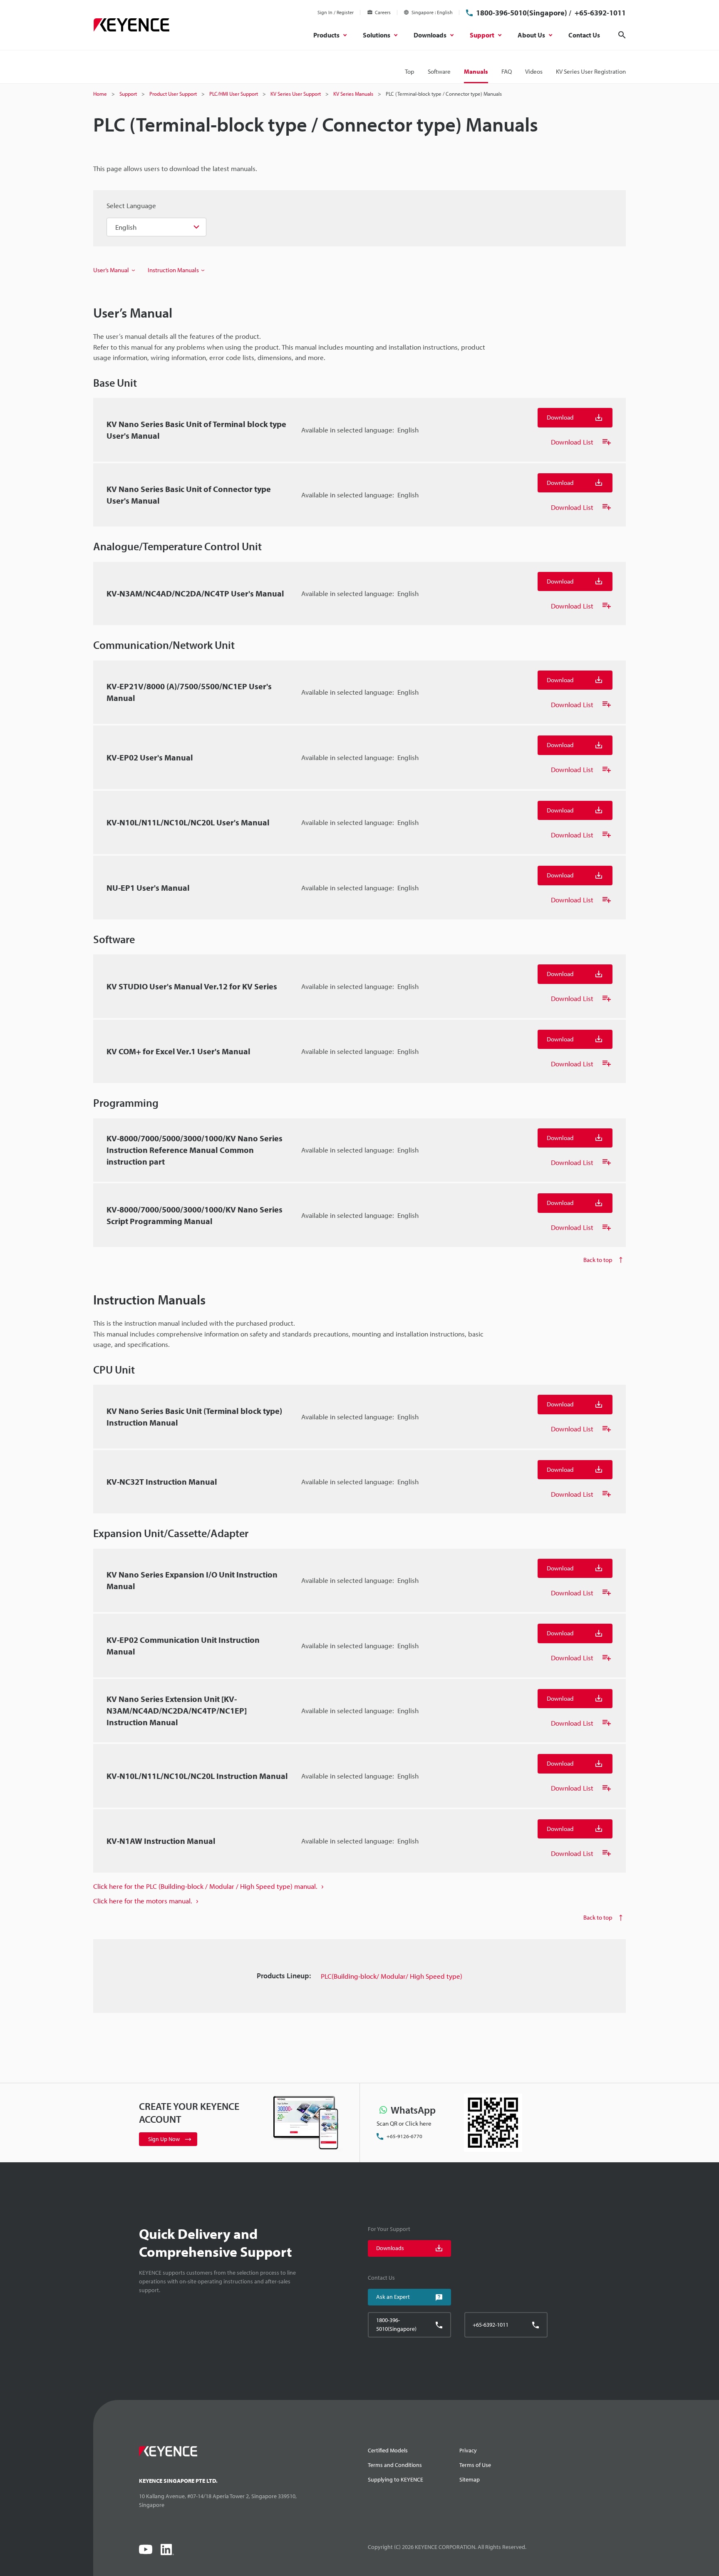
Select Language (131, 205)
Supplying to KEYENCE (395, 2479)
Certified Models (388, 2450)
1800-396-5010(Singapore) (522, 13)
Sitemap (470, 2479)
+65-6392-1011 (599, 13)
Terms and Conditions (395, 2465)
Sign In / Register (336, 12)
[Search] (622, 35)
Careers (383, 12)
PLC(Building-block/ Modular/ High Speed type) (392, 1976)
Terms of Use (475, 2465)
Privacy (468, 2450)
